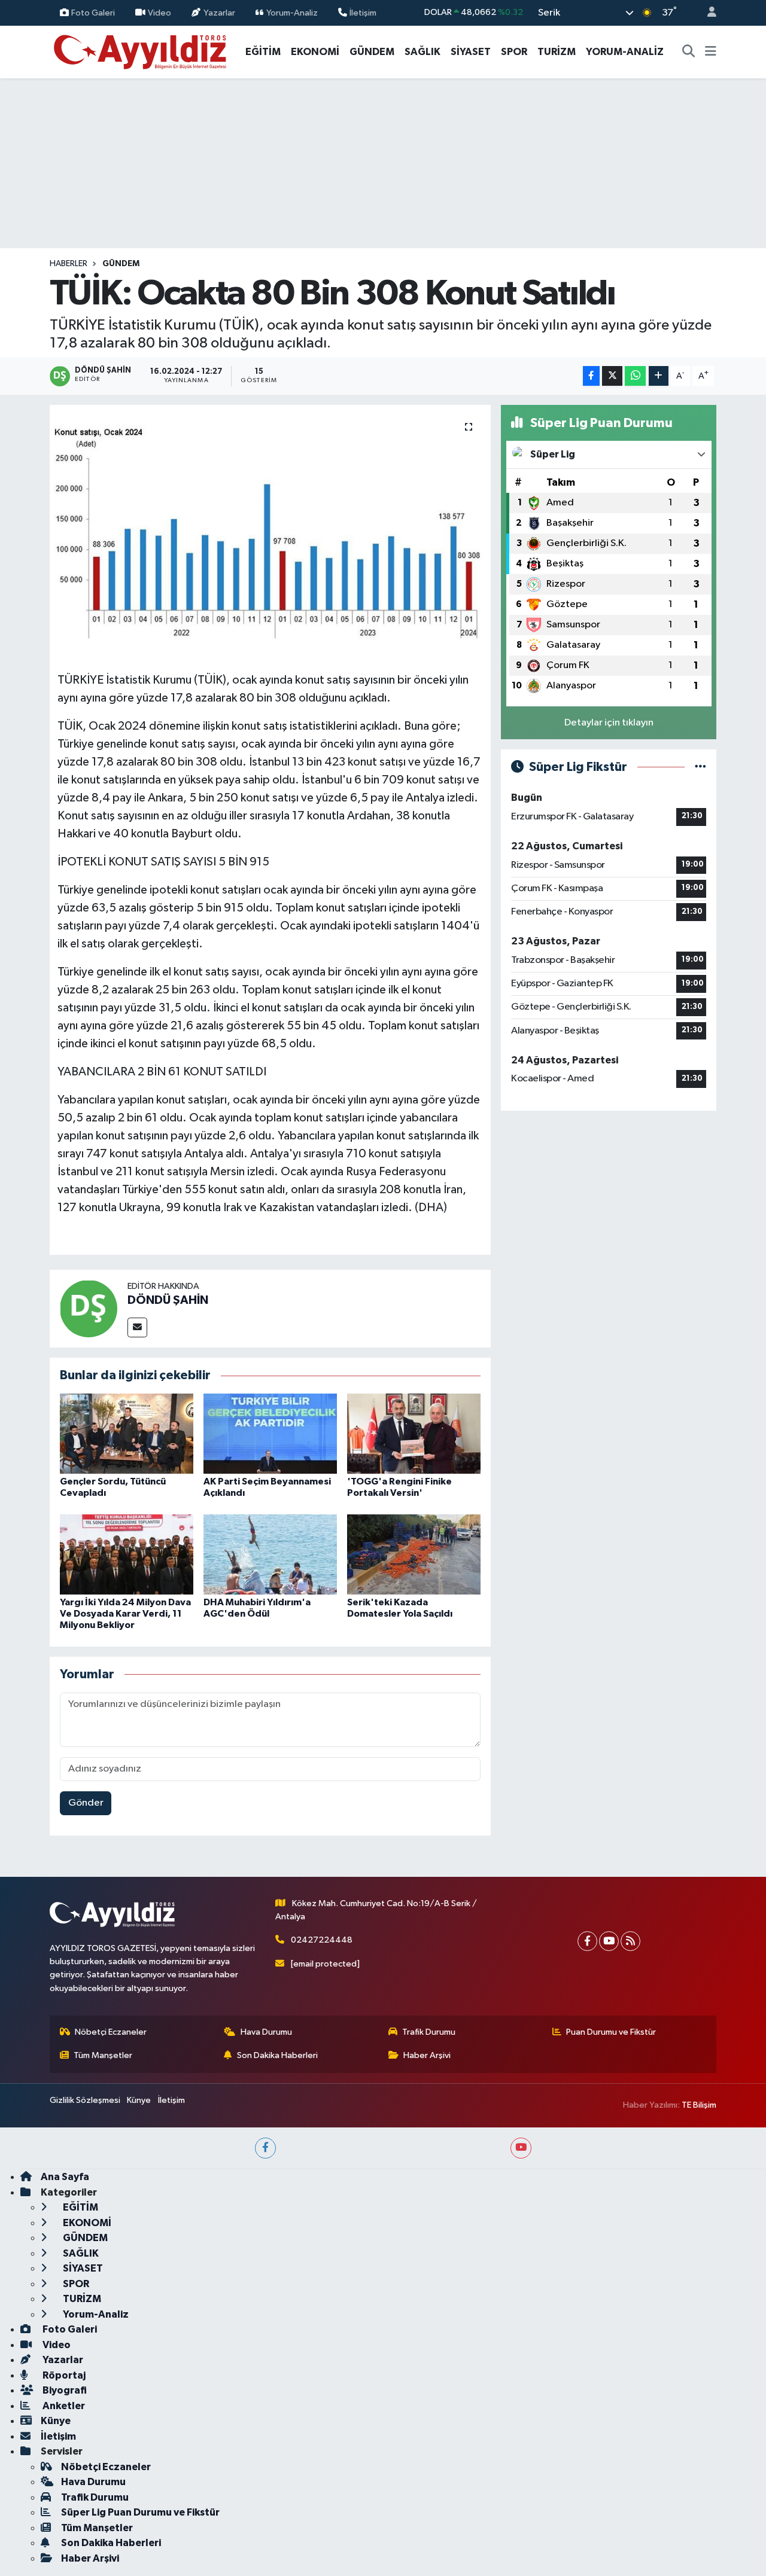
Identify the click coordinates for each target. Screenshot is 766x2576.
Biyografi (64, 2390)
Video (159, 12)
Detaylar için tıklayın (609, 723)
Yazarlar (219, 12)
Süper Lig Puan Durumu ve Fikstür (140, 2512)
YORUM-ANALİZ (625, 52)
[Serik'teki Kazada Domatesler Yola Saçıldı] (414, 1554)
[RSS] (630, 1941)
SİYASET (471, 52)
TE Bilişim (699, 2105)
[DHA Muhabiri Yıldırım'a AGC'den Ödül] (270, 1554)
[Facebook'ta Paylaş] (591, 376)
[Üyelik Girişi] (707, 13)
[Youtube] (609, 1941)
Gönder (86, 1803)
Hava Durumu (266, 2032)
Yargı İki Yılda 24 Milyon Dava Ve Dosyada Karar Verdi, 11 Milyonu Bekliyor (125, 1614)
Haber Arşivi (427, 2055)
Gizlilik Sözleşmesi (85, 2100)
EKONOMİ (315, 52)
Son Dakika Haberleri (277, 2055)
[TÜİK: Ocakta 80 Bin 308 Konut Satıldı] (270, 534)
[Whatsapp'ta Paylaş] (635, 376)
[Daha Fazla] (659, 376)
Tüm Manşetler (103, 2055)
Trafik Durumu (429, 2032)
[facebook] (265, 2148)
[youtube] (521, 2148)
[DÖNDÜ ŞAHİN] (89, 1308)
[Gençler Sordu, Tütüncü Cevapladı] (127, 1433)
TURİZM (557, 52)
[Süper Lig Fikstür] (700, 767)
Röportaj (63, 2375)
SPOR (514, 52)
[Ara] (689, 52)
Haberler (69, 264)
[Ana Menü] (711, 52)
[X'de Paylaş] (612, 376)
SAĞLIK (422, 52)
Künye (139, 2100)
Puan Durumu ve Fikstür (611, 2032)
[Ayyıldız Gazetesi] (141, 51)
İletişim (363, 12)
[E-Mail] (137, 1327)
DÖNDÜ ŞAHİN (168, 1300)
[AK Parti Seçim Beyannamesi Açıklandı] (270, 1433)
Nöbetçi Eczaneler (111, 2032)
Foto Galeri (93, 12)
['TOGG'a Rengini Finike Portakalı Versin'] (414, 1433)
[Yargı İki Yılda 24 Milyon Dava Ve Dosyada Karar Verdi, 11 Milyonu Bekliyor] (127, 1554)
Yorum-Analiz (292, 12)
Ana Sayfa (65, 2177)
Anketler (63, 2406)
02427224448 (322, 1940)
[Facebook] (587, 1941)
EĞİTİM (263, 52)
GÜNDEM (372, 52)
